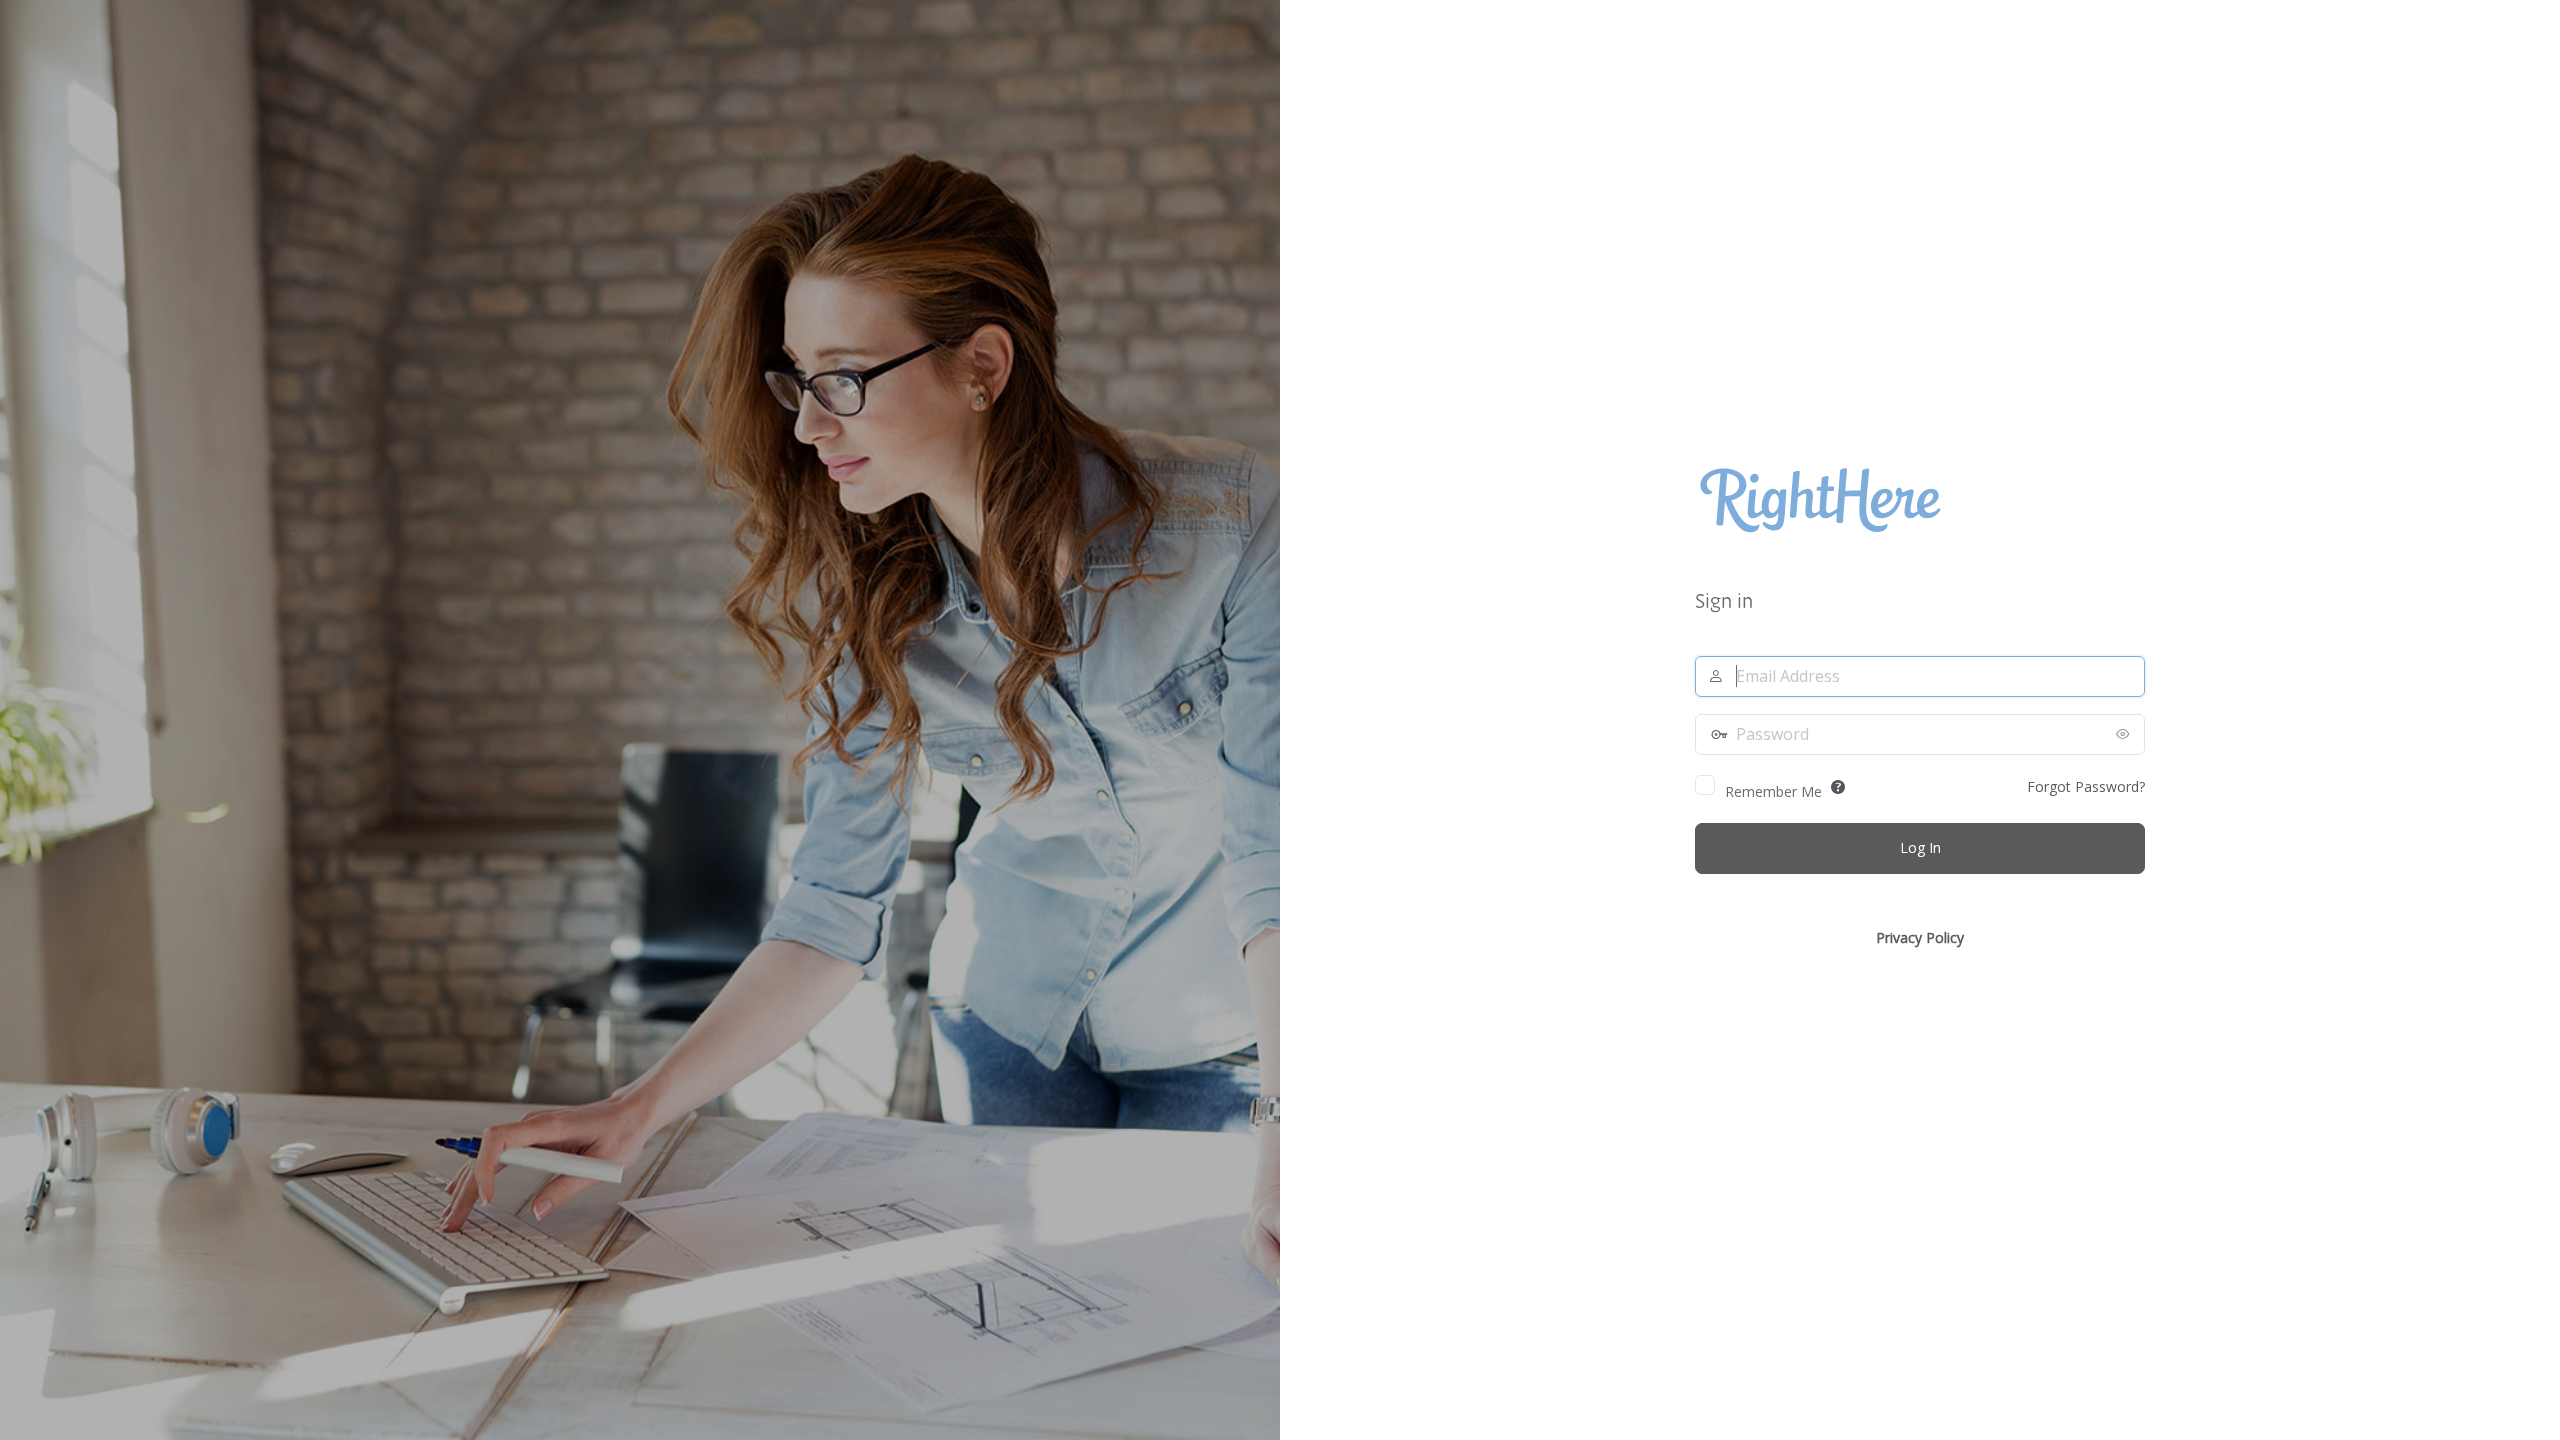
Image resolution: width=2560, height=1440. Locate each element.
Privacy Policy (1920, 937)
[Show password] (2125, 734)
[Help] (1838, 787)
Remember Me (1773, 791)
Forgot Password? (2086, 786)
